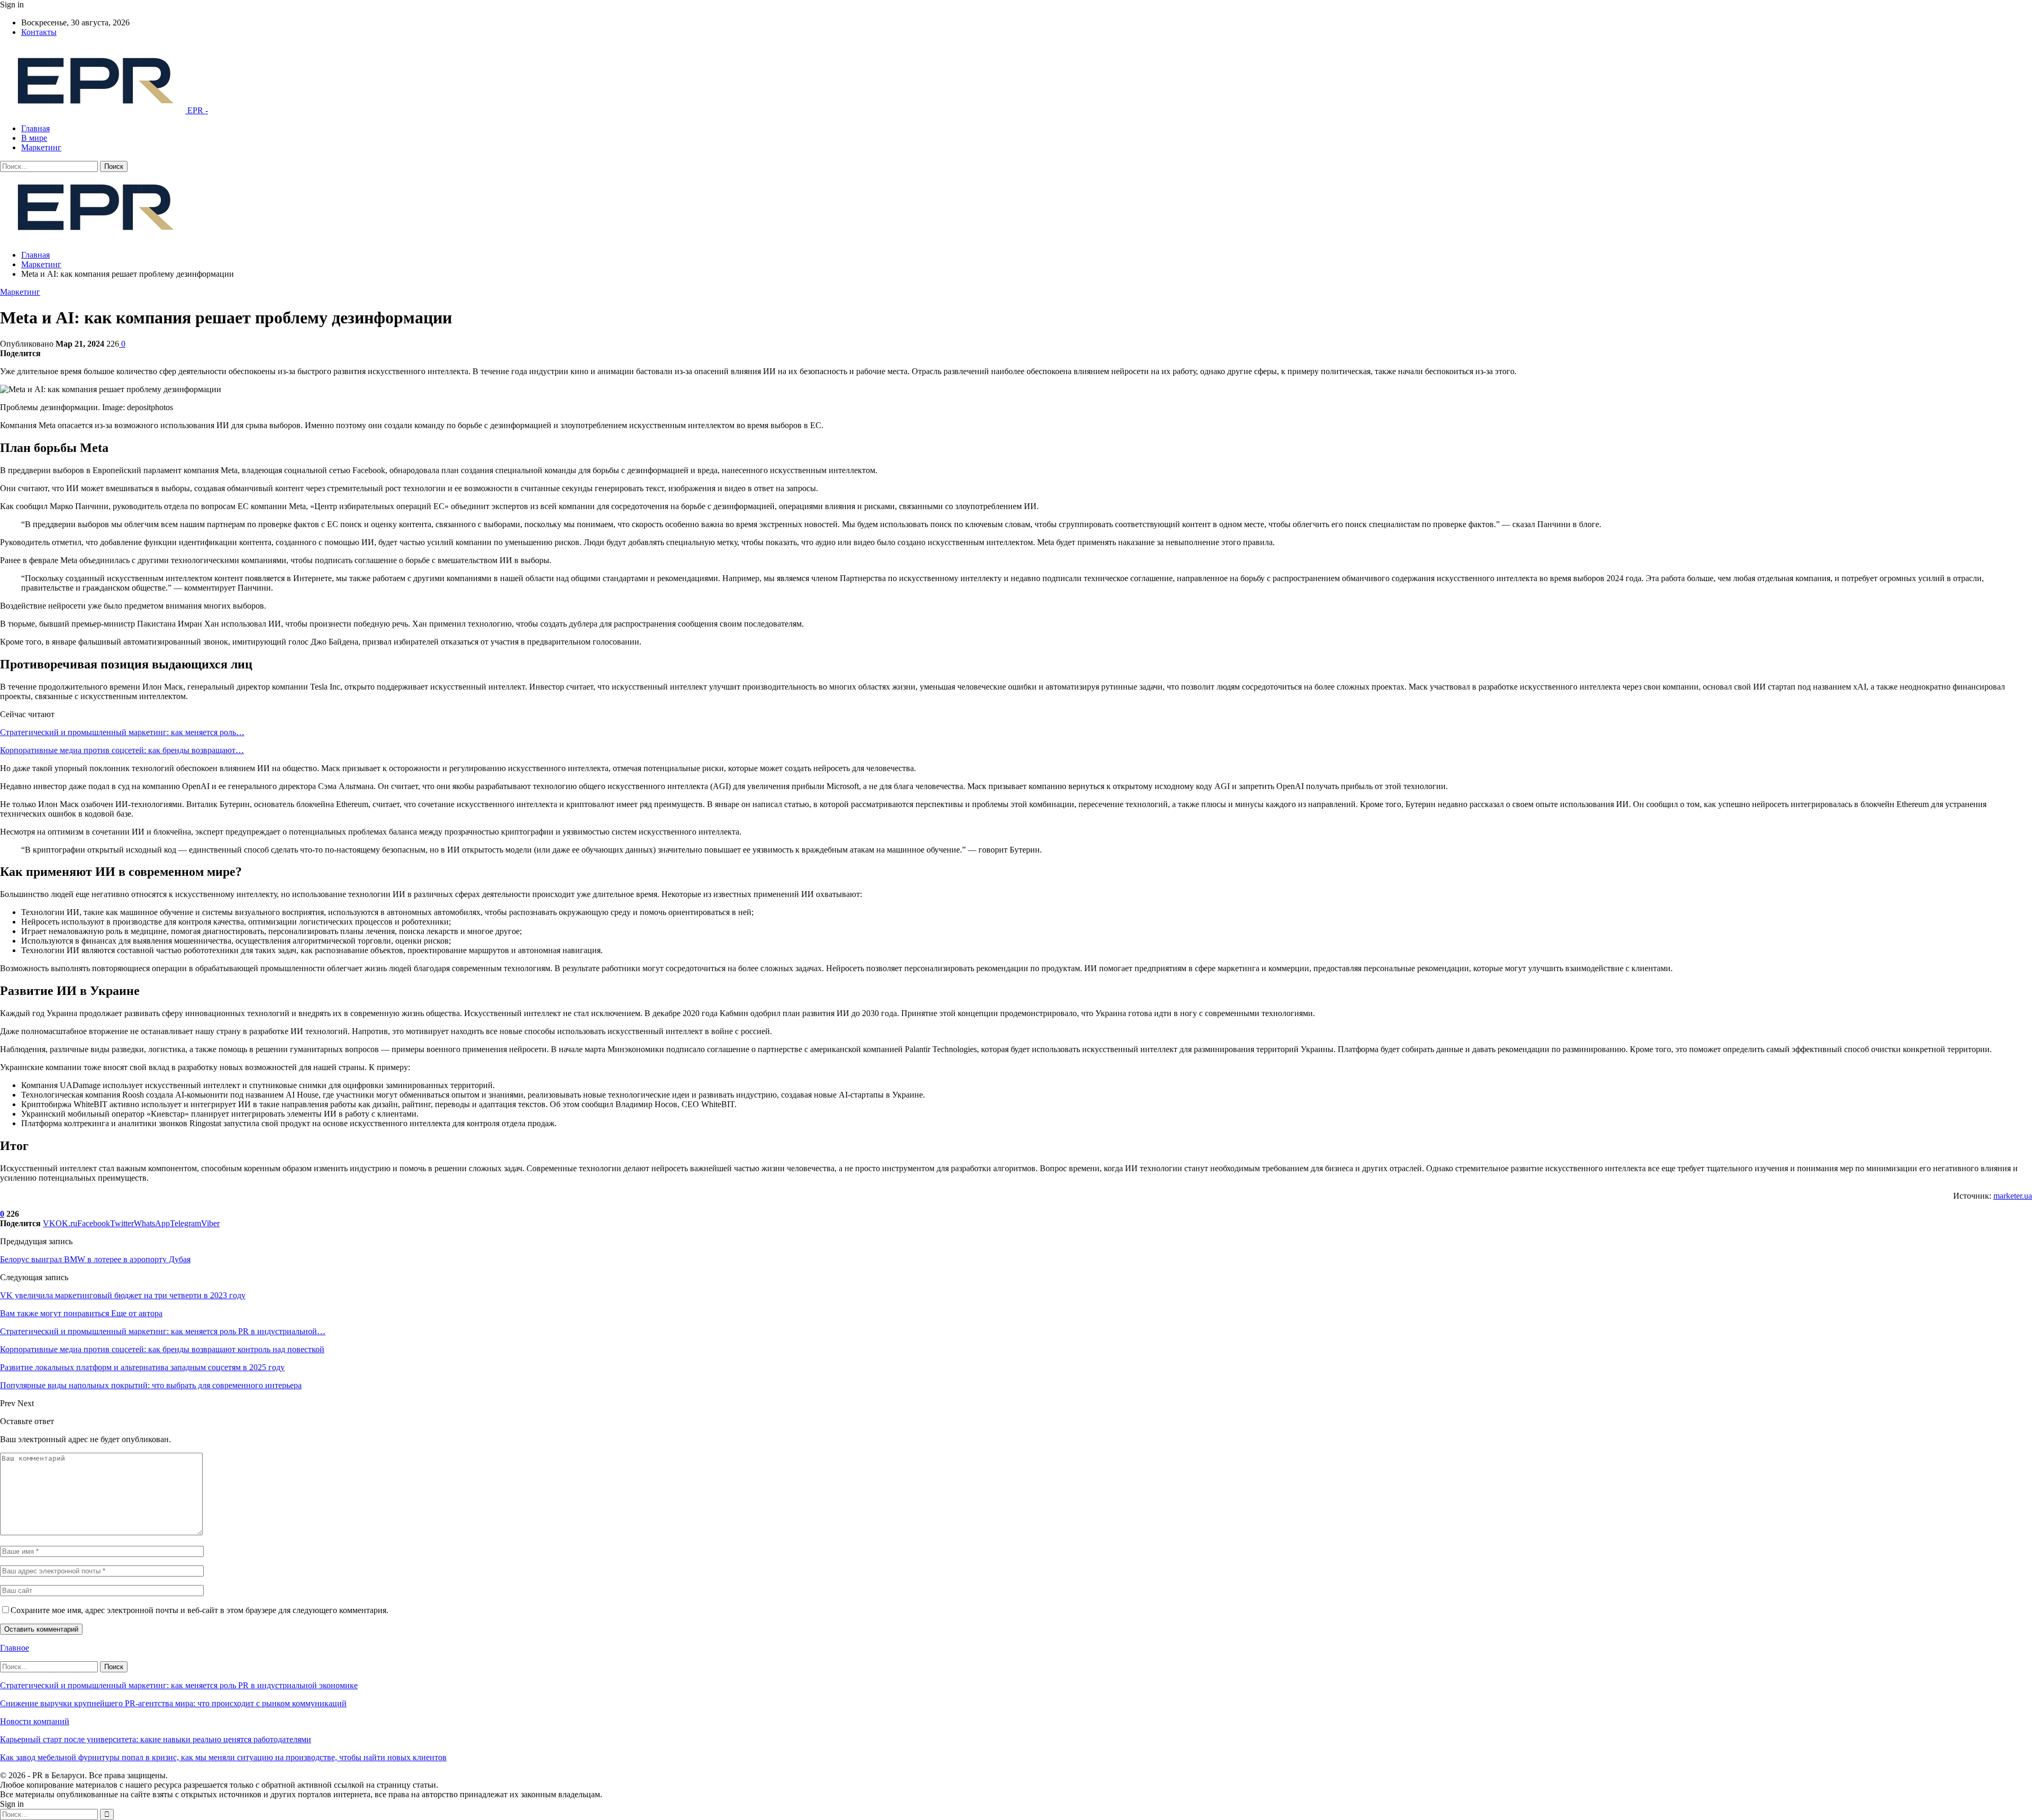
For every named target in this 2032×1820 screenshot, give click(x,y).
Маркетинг (41, 147)
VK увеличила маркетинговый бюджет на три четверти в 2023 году (123, 1295)
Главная (35, 128)
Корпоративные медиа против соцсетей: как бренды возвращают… (122, 750)
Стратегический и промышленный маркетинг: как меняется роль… (122, 732)
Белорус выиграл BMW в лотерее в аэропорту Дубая (95, 1259)
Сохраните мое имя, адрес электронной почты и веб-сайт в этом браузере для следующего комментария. (199, 1610)
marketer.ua (2013, 1196)
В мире (34, 138)
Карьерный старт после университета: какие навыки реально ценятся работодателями (156, 1739)
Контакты (39, 32)
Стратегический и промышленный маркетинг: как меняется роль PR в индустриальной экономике (179, 1685)
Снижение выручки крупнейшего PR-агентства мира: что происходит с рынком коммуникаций (173, 1703)
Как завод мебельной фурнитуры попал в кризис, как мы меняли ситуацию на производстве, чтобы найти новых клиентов (223, 1757)
